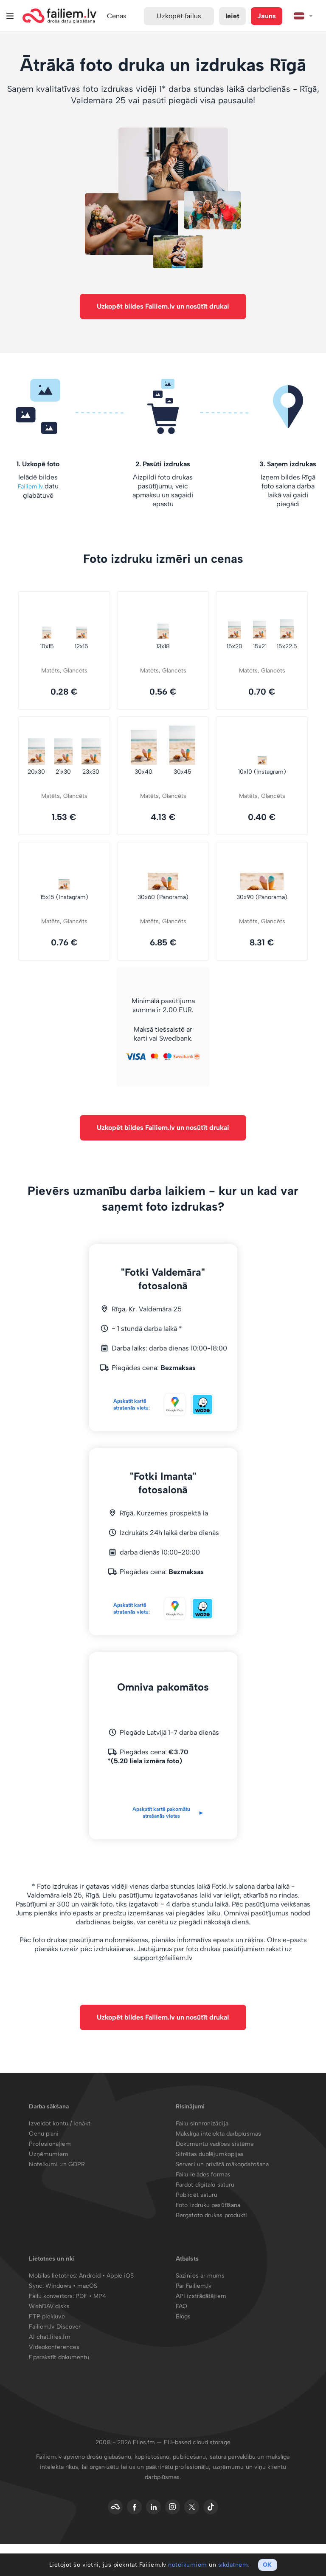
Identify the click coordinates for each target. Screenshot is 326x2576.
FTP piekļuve (47, 2316)
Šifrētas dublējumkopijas (210, 2154)
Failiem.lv (30, 487)
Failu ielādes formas (203, 2175)
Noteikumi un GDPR (57, 2164)
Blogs (183, 2316)
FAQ (181, 2306)
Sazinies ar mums (200, 2276)
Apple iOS (120, 2276)
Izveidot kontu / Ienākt (59, 2123)
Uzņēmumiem (49, 2154)
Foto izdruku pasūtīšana (208, 2205)
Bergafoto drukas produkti (212, 2215)
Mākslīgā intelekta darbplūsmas (218, 2134)
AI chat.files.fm (50, 2337)
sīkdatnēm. (234, 2565)
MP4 (100, 2296)
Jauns (267, 16)
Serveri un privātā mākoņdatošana (222, 2164)
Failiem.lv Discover (55, 2327)
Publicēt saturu (197, 2195)
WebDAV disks (49, 2306)
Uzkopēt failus (179, 16)
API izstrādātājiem (201, 2296)
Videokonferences (54, 2347)
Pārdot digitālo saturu (205, 2185)
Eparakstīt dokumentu (59, 2357)
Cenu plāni (44, 2134)
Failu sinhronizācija (202, 2123)
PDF (81, 2296)
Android (91, 2276)
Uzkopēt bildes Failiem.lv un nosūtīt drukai (163, 306)
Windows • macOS (72, 2286)
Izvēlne (10, 16)
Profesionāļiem (50, 2144)
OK (267, 2565)
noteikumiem (188, 2565)
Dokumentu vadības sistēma (215, 2144)
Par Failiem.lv (194, 2286)
